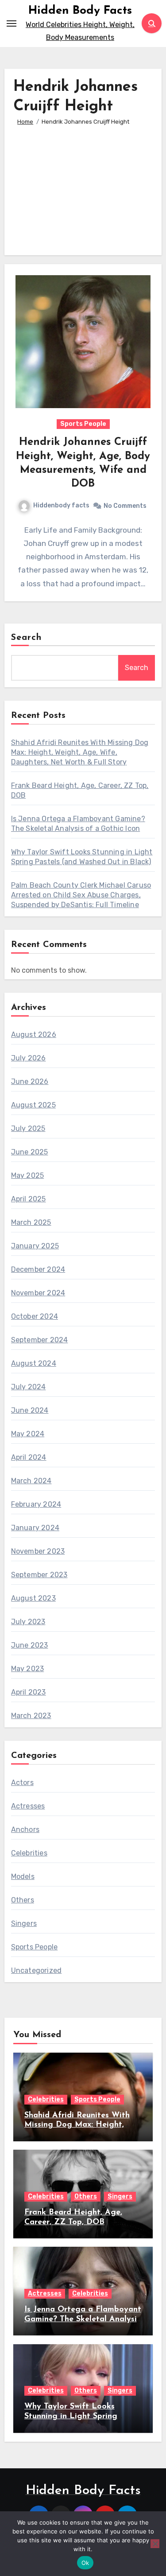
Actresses (28, 1806)
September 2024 (40, 1340)
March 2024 (31, 1481)
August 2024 (34, 1363)
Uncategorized (37, 1970)
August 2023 (33, 1598)
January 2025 (35, 1246)
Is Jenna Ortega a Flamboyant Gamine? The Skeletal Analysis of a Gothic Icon (83, 2319)
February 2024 (36, 1504)
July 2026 (29, 1058)
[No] (155, 2544)
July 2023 (28, 1622)
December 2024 (38, 1269)
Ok (85, 2563)
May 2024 (28, 1434)
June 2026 (30, 1081)
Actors (22, 1783)
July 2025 (28, 1128)
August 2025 (33, 1105)
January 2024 (35, 1528)
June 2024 (30, 1410)
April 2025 (29, 1199)
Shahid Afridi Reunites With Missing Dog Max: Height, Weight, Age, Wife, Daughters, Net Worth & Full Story (80, 752)
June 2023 (30, 1645)
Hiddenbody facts (61, 505)
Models (23, 1876)
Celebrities (29, 1853)
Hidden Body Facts (80, 11)
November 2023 (38, 1551)
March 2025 (31, 1222)
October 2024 (35, 1316)
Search (27, 638)
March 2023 (31, 1716)
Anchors (25, 1830)
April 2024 (29, 1457)
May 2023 (28, 1669)
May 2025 (28, 1175)
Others (23, 1900)
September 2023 (39, 1575)
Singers (24, 1923)
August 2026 (34, 1035)
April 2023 (29, 1692)
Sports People (83, 424)
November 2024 (38, 1293)
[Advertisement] (83, 187)
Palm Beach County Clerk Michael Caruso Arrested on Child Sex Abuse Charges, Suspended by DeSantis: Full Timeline (81, 895)
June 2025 (30, 1152)
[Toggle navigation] (12, 23)
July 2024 (29, 1387)
